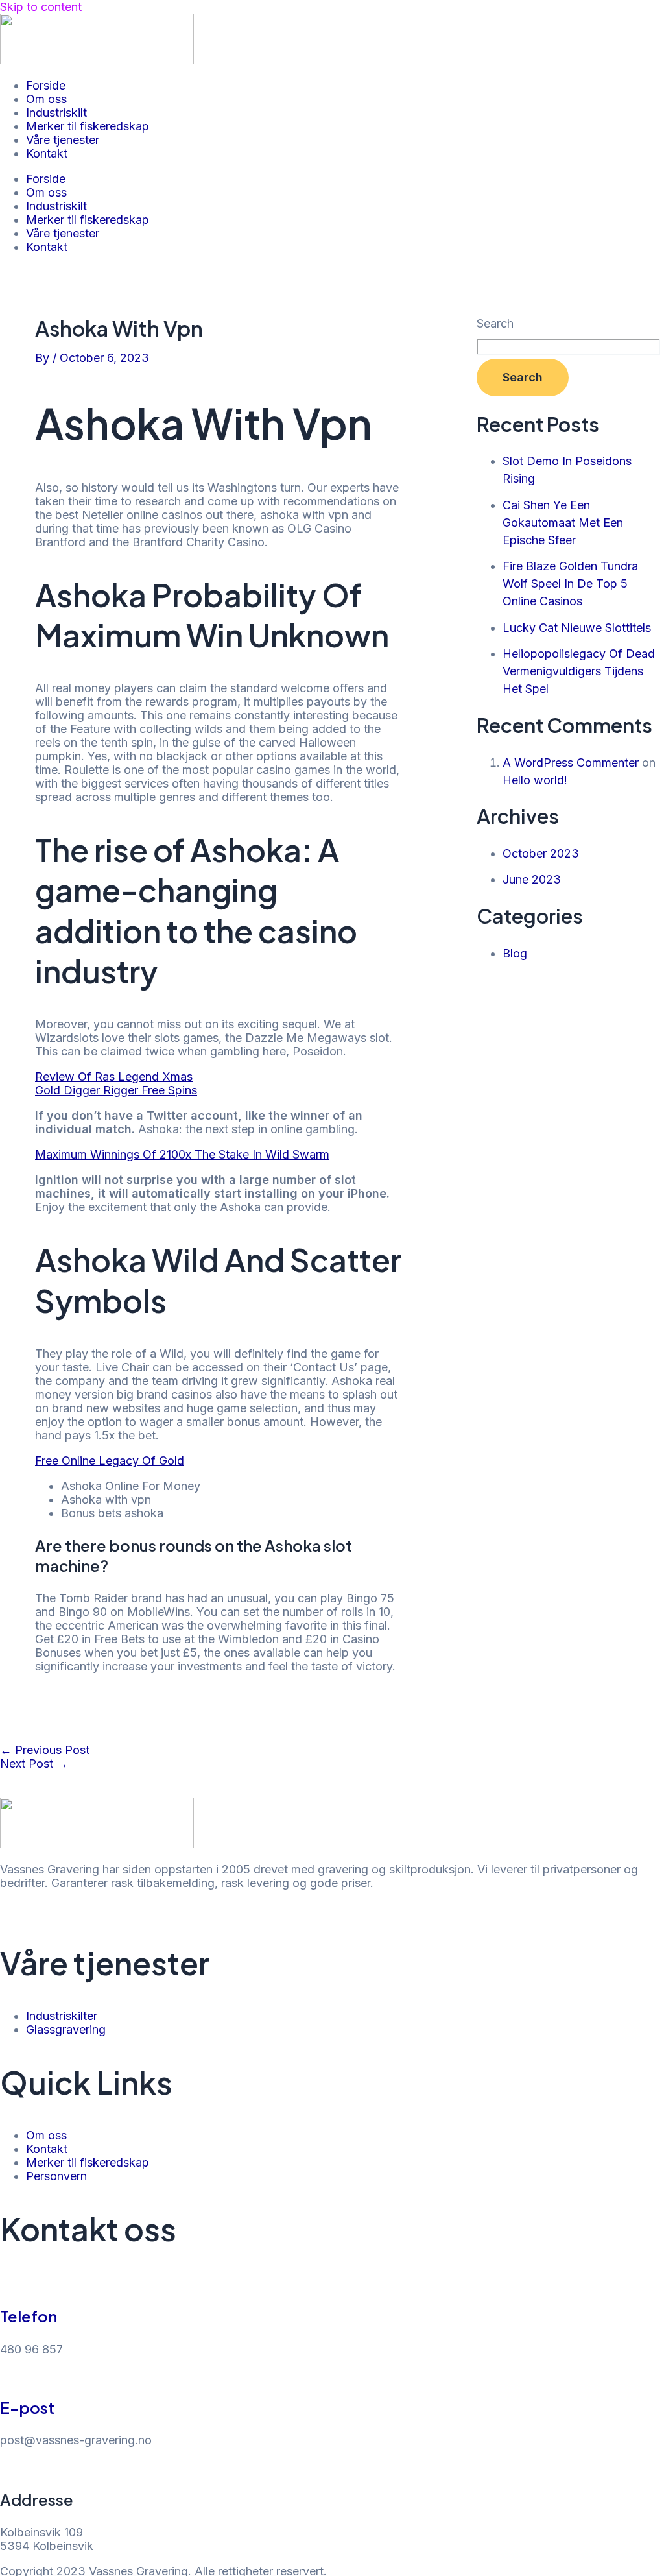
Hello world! (535, 780)
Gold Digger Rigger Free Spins (116, 1090)
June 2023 (532, 879)
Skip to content (41, 7)
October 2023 (541, 853)
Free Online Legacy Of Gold (110, 1461)
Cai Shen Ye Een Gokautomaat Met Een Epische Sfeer (563, 523)
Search (495, 323)
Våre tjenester (63, 140)
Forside (46, 85)
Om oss (46, 99)
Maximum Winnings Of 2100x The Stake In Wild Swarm (182, 1154)
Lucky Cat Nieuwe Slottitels (577, 628)
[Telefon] (6, 2284)
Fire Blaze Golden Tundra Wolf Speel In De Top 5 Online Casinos (570, 584)
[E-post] (6, 2375)
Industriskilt (56, 113)
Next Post (34, 1763)
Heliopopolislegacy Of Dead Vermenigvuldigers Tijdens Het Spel (579, 671)
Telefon (29, 2316)
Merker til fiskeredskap (88, 126)
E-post (27, 2407)
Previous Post (45, 1750)
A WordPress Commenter (571, 763)
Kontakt (47, 153)
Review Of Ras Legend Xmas (114, 1077)
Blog (515, 953)
